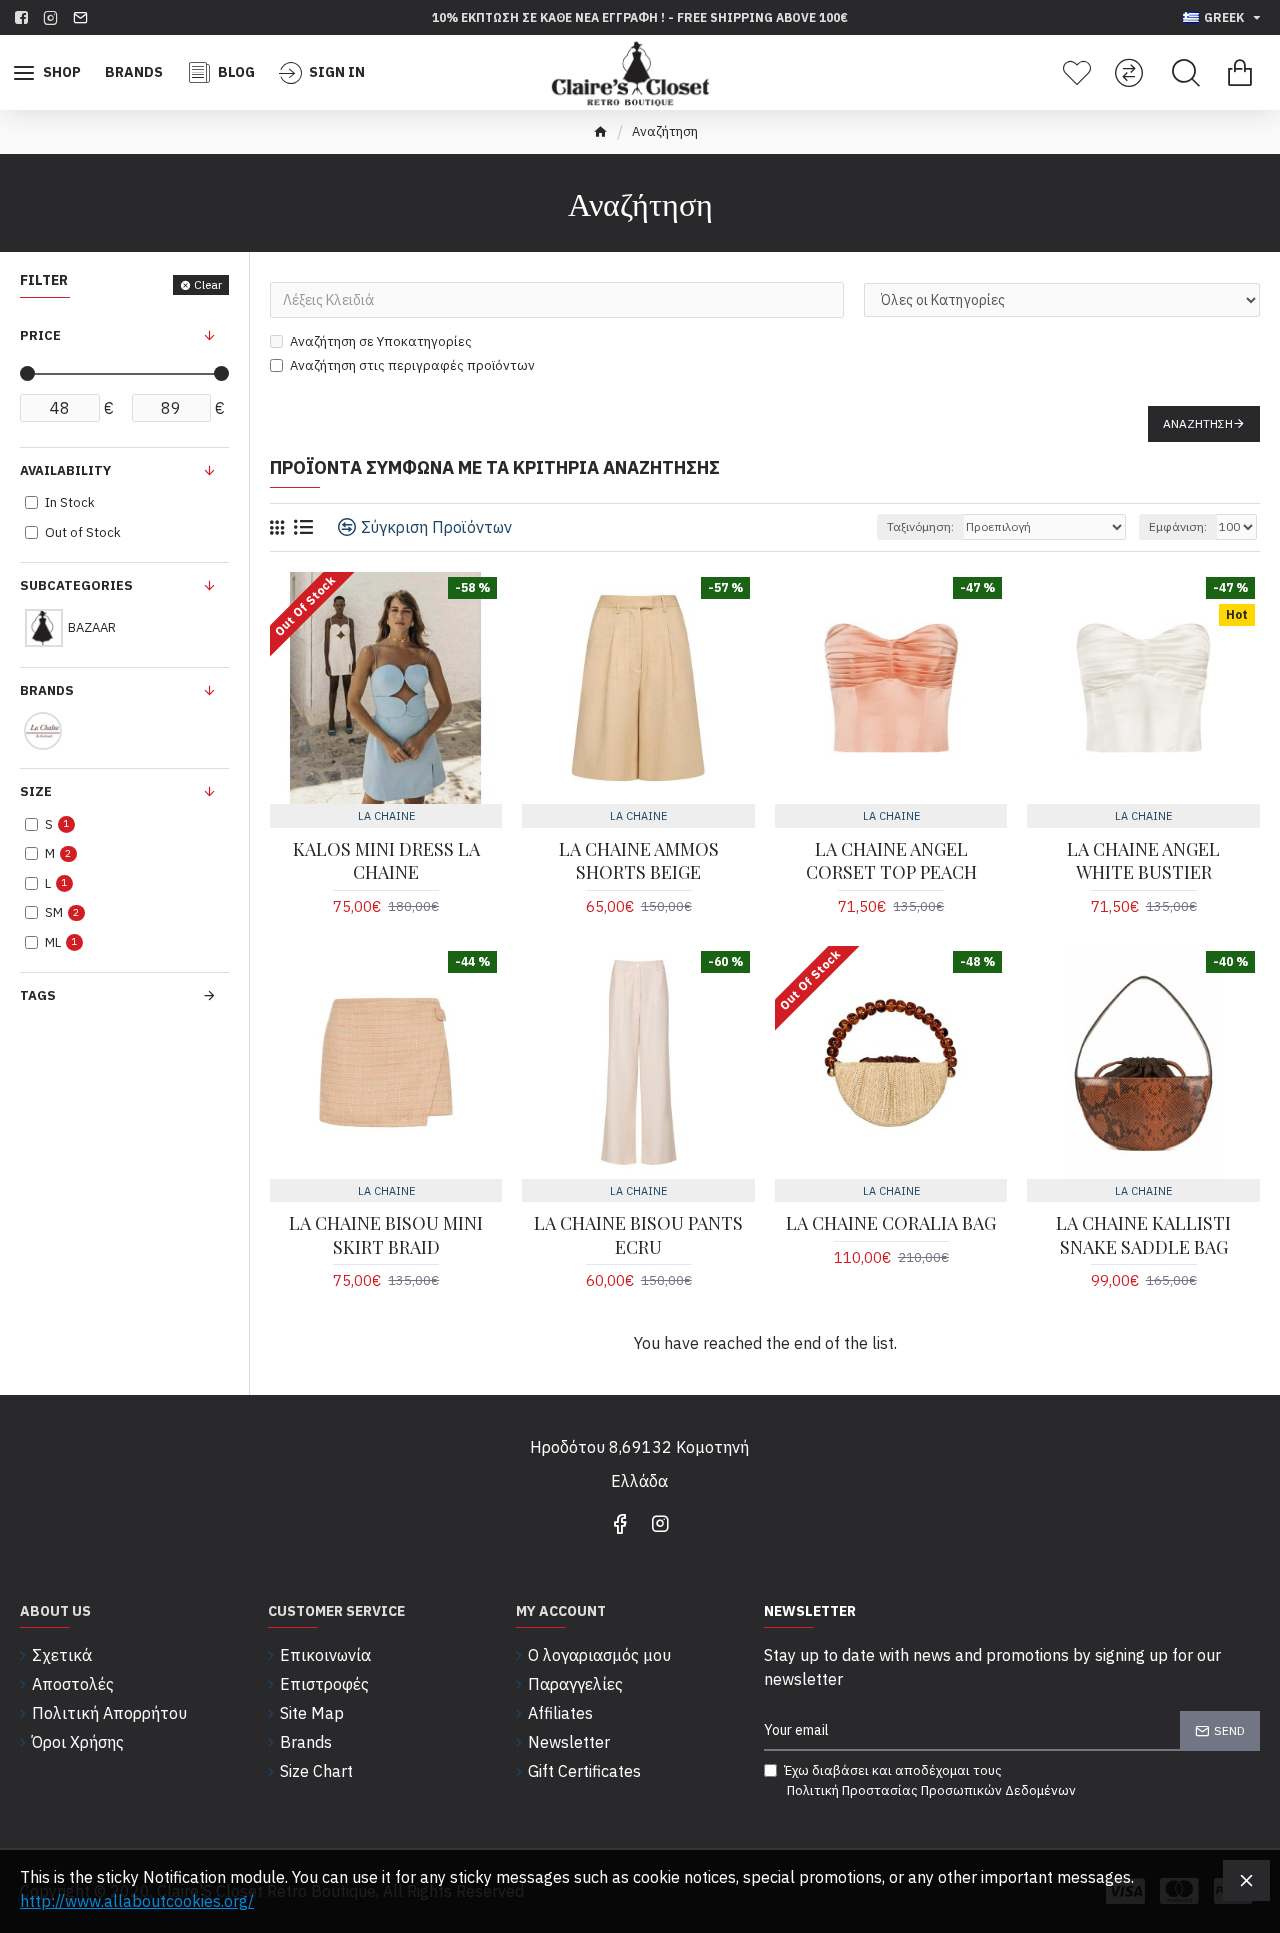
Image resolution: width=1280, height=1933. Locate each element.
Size (36, 791)
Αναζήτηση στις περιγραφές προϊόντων (412, 365)
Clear (208, 284)
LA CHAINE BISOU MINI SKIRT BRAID (386, 1235)
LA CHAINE (386, 816)
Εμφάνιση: (1178, 526)
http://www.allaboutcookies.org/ (137, 1901)
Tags (38, 995)
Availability (65, 470)
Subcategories (76, 585)
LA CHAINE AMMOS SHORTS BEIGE (639, 861)
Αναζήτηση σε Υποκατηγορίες (381, 341)
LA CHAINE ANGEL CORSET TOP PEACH (891, 861)
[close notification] (1246, 1880)
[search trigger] (1186, 73)
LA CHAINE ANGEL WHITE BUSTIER (1143, 861)
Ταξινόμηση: (920, 526)
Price (40, 335)
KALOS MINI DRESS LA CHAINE (386, 861)
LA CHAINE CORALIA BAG (891, 1223)
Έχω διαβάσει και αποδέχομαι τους (930, 1780)
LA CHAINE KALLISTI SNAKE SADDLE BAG (1143, 1235)
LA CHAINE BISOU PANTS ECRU (638, 1235)
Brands (47, 690)
